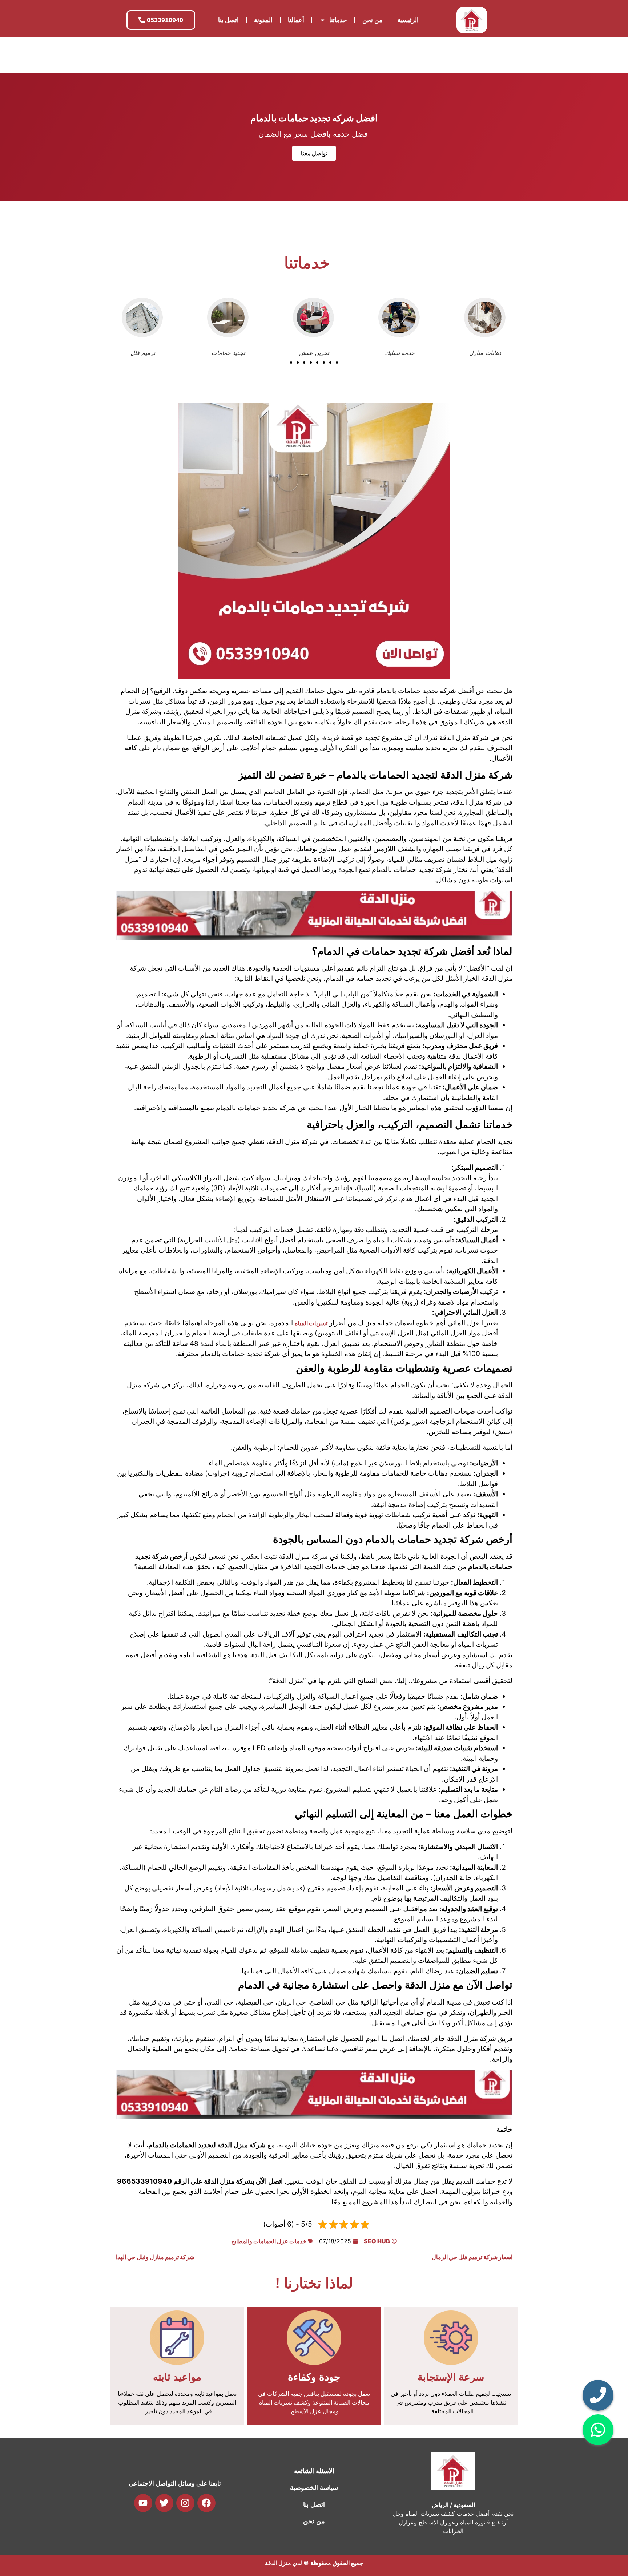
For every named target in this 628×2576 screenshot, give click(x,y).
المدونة (263, 20)
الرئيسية (408, 20)
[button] (291, 363)
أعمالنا (296, 20)
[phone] (598, 2395)
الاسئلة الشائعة (314, 2471)
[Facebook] (206, 2503)
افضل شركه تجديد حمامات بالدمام (314, 118)
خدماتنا (338, 20)
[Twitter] (164, 2503)
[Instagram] (185, 2503)
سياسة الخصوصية (314, 2488)
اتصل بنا (228, 20)
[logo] (472, 20)
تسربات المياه (311, 1323)
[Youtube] (143, 2503)
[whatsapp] (598, 2430)
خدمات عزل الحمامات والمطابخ (269, 2241)
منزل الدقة (278, 2563)
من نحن (372, 20)
